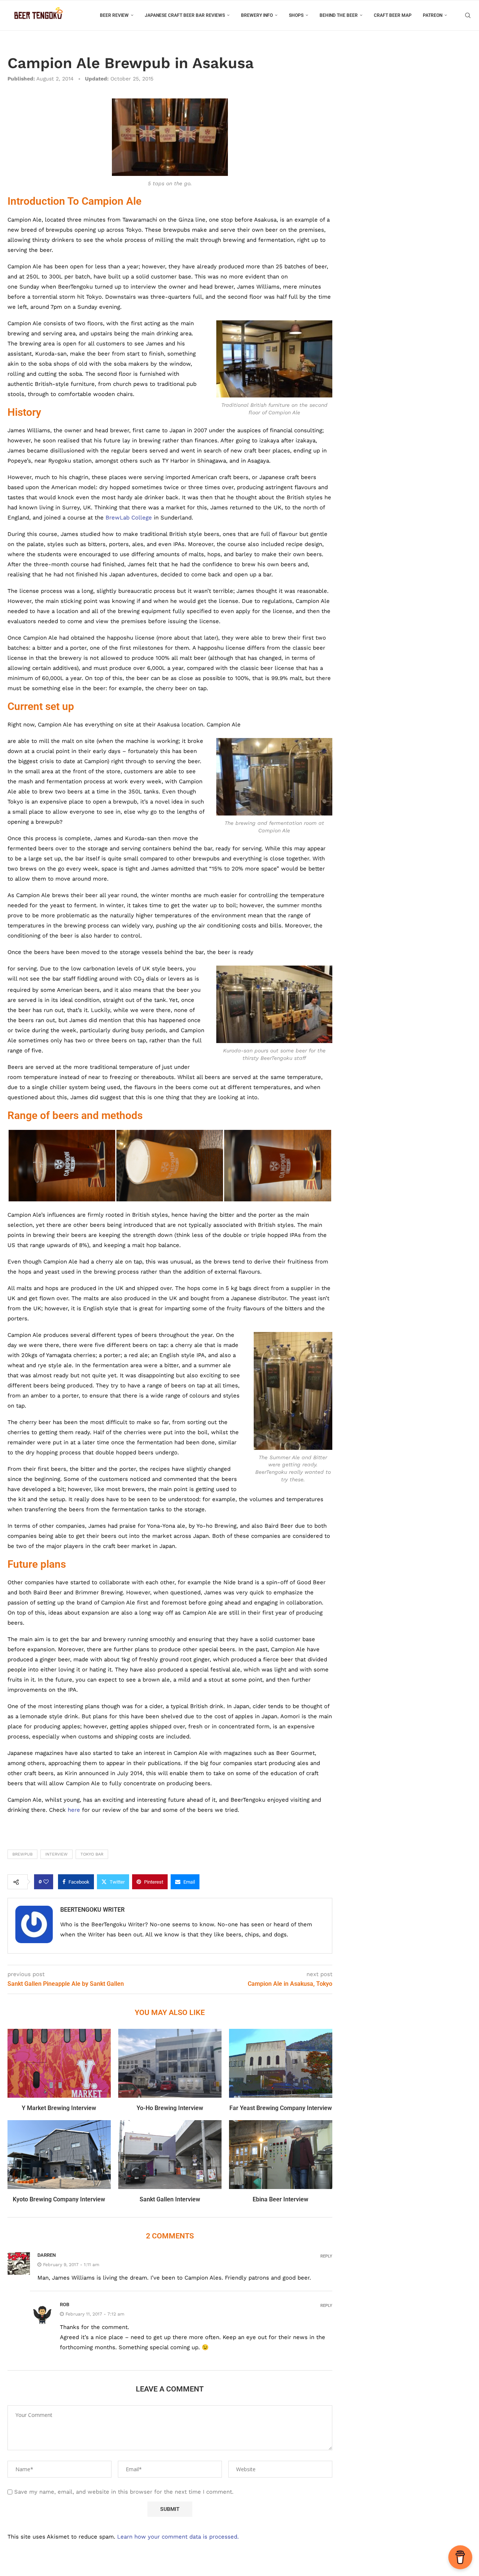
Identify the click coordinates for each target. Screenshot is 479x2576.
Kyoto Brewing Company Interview (59, 2199)
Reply (326, 2256)
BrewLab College (129, 518)
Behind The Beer (339, 15)
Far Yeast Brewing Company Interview (281, 2108)
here (74, 1810)
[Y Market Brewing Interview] (59, 2063)
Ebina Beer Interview (280, 2199)
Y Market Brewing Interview (59, 2108)
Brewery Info (257, 15)
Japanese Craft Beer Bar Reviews (185, 15)
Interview (57, 1854)
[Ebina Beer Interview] (281, 2155)
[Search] (468, 15)
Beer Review (114, 15)
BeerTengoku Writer (92, 1910)
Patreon (433, 15)
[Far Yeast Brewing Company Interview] (281, 2063)
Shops (296, 15)
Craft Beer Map (393, 15)
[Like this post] (46, 1882)
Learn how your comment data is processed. (178, 2537)
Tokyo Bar (92, 1854)
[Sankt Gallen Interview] (170, 2155)
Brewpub (22, 1854)
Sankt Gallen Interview (170, 2199)
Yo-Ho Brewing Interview (170, 2108)
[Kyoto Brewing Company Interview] (59, 2155)
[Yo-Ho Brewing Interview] (170, 2063)
